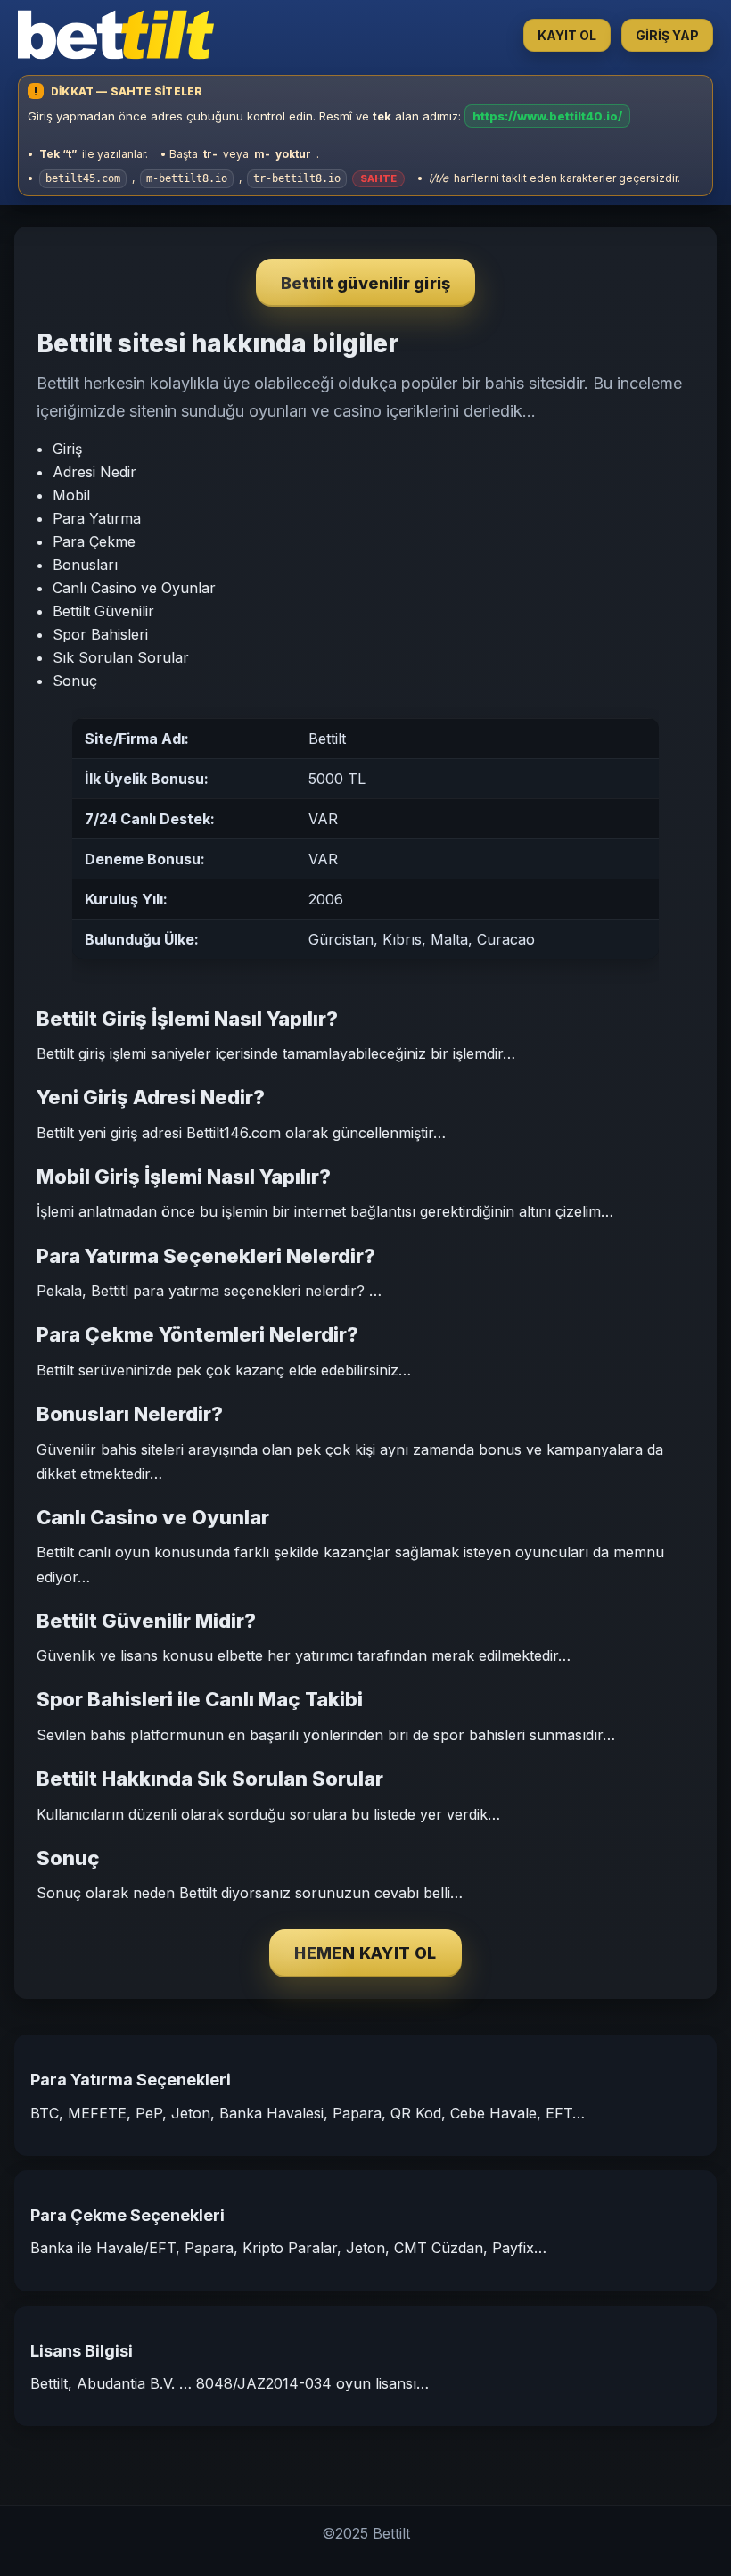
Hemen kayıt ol (365, 1953)
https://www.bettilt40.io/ (547, 116)
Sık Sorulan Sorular (121, 657)
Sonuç (75, 681)
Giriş (67, 449)
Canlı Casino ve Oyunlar (134, 588)
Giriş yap (667, 35)
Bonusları (85, 565)
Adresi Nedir (94, 472)
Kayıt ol (567, 35)
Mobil (71, 495)
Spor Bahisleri (100, 634)
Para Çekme (94, 541)
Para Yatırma (97, 518)
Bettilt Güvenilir (103, 611)
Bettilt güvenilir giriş (366, 283)
